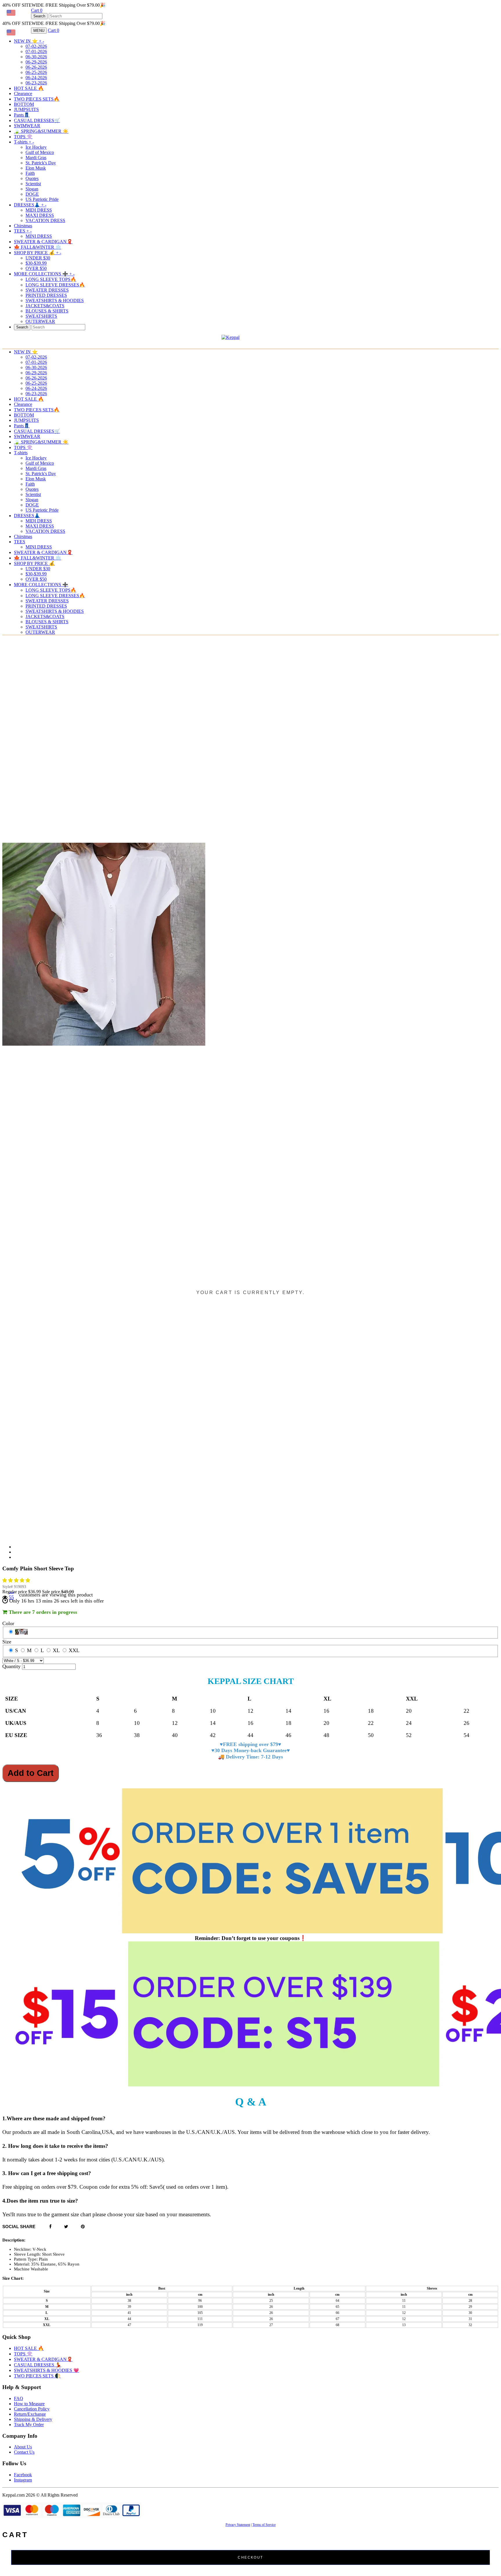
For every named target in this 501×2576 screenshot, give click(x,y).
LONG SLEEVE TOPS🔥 (51, 279)
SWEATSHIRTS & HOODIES (55, 300)
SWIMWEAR (27, 126)
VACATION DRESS (45, 220)
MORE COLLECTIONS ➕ (44, 274)
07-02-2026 (36, 46)
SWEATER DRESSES (47, 290)
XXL (74, 1650)
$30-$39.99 (36, 263)
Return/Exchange (30, 2414)
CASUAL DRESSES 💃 (38, 2365)
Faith (30, 173)
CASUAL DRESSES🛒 (37, 120)
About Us (23, 2447)
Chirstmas (23, 226)
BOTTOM (24, 104)
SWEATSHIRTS (41, 316)
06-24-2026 (36, 78)
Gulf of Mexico (40, 152)
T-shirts (24, 142)
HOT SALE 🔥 (29, 88)
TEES (23, 231)
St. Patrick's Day (41, 163)
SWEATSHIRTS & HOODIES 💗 (47, 2370)
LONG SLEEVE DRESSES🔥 (55, 285)
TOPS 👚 (23, 137)
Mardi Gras (36, 158)
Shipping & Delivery (33, 2419)
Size (7, 1642)
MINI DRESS (39, 236)
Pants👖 (22, 115)
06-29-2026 (36, 62)
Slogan (32, 189)
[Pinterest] (83, 2227)
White (21, 1632)
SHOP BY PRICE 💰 (38, 253)
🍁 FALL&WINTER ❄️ (38, 247)
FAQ (19, 2398)
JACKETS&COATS (45, 306)
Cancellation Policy (32, 2409)
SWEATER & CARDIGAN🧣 (43, 242)
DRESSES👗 (30, 205)
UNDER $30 (38, 258)
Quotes (32, 178)
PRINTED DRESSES (46, 295)
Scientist (33, 184)
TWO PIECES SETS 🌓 (37, 2376)
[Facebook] (50, 2227)
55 (11, 1597)
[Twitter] (66, 2227)
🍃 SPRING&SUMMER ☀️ (41, 131)
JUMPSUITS (26, 109)
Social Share (19, 2227)
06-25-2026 (36, 72)
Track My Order (29, 2425)
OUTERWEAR (40, 321)
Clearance (23, 93)
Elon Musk (36, 168)
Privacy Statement (238, 2525)
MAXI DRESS (40, 215)
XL (56, 1650)
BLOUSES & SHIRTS (47, 311)
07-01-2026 (36, 51)
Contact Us (24, 2452)
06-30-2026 (36, 57)
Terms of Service (264, 2525)
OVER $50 (36, 268)
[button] (17, 1580)
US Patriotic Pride (42, 199)
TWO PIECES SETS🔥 (37, 99)
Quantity (11, 1666)
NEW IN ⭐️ (29, 41)
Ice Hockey (36, 147)
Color (8, 1623)
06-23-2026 (36, 83)
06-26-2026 (36, 67)
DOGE (32, 194)
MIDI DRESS (39, 210)
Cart (37, 10)
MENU (39, 31)
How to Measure (29, 2404)
